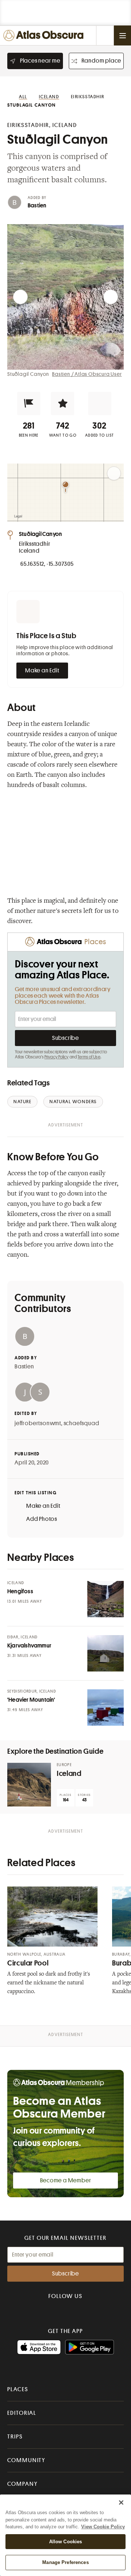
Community (26, 2460)
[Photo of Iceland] (29, 1785)
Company (22, 2484)
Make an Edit (42, 671)
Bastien (37, 206)
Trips (15, 2437)
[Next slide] (111, 297)
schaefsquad (82, 1423)
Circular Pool (28, 1963)
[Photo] (106, 1599)
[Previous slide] (20, 297)
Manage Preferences (65, 2562)
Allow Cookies (66, 2542)
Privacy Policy (57, 1057)
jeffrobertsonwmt (38, 1423)
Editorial (22, 2413)
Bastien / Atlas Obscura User (87, 374)
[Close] (121, 2503)
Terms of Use (89, 1057)
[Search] (105, 35)
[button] (29, 404)
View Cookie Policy (103, 2527)
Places (18, 2389)
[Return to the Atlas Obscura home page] (45, 35)
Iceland (69, 1774)
